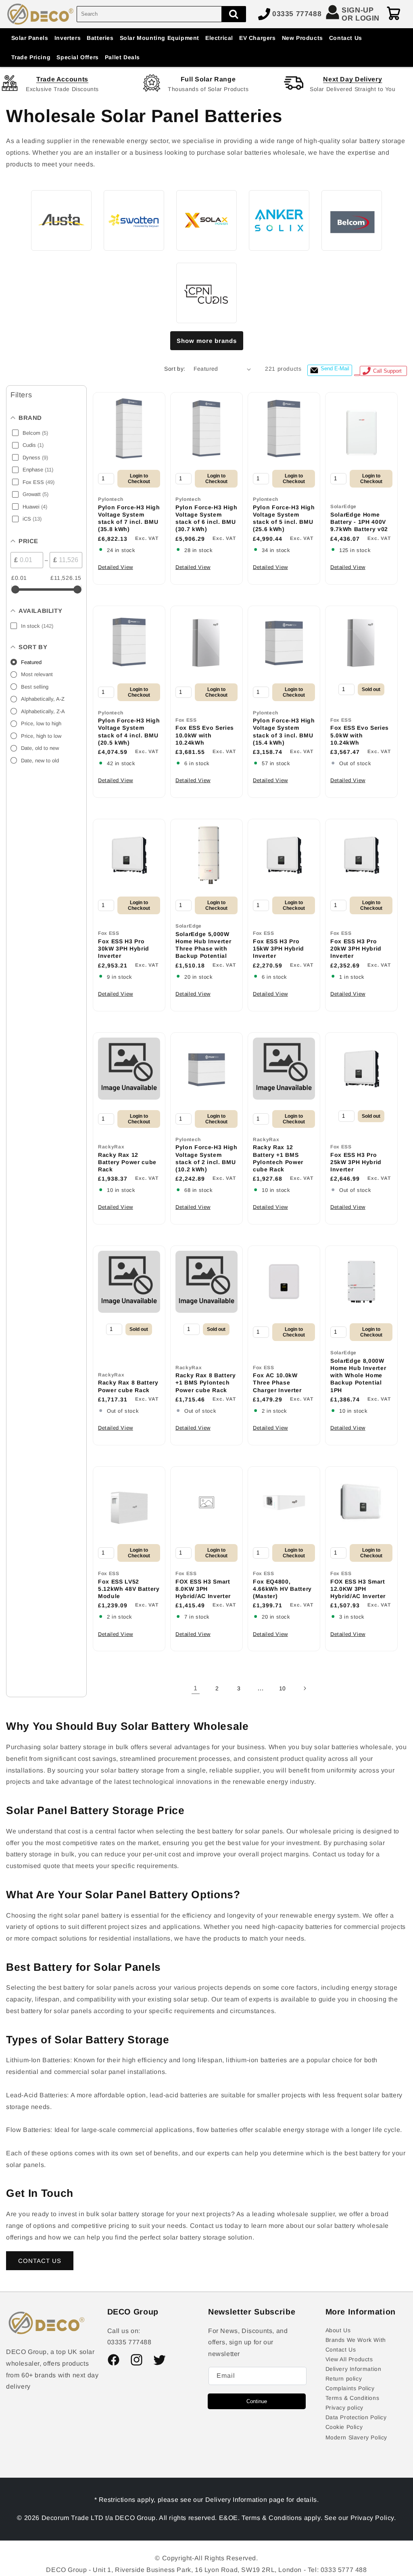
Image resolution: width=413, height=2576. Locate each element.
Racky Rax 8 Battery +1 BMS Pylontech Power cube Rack (206, 1382)
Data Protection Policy (356, 2417)
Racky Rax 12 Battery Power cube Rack (127, 1162)
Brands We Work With (356, 2340)
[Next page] (305, 1688)
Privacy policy (344, 2408)
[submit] (234, 14)
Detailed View (116, 567)
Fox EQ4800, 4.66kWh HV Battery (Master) (282, 1589)
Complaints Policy (350, 2388)
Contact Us (341, 2350)
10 (283, 1688)
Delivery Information (354, 2369)
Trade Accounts (62, 79)
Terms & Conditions (353, 2398)
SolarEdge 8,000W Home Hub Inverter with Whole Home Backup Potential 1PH (358, 1375)
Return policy (344, 2379)
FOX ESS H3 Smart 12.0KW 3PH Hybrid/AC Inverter (358, 1589)
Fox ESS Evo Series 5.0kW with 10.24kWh (360, 735)
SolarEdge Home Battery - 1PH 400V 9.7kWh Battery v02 (359, 522)
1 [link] (196, 1688)
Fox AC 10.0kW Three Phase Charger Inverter (277, 1382)
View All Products (349, 2359)
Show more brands (207, 341)
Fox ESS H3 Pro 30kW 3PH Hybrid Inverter (124, 949)
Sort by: (175, 369)
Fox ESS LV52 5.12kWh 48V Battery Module (129, 1589)
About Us (338, 2330)
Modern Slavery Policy (357, 2437)
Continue (257, 2401)
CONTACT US (40, 2261)
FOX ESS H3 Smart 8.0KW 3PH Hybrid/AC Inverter (203, 1589)
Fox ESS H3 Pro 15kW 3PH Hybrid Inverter (278, 949)
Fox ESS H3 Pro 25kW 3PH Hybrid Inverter (356, 1162)
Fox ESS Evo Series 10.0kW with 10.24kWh (205, 735)
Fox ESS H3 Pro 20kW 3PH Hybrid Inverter (356, 949)
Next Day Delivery (353, 79)
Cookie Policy (344, 2427)
